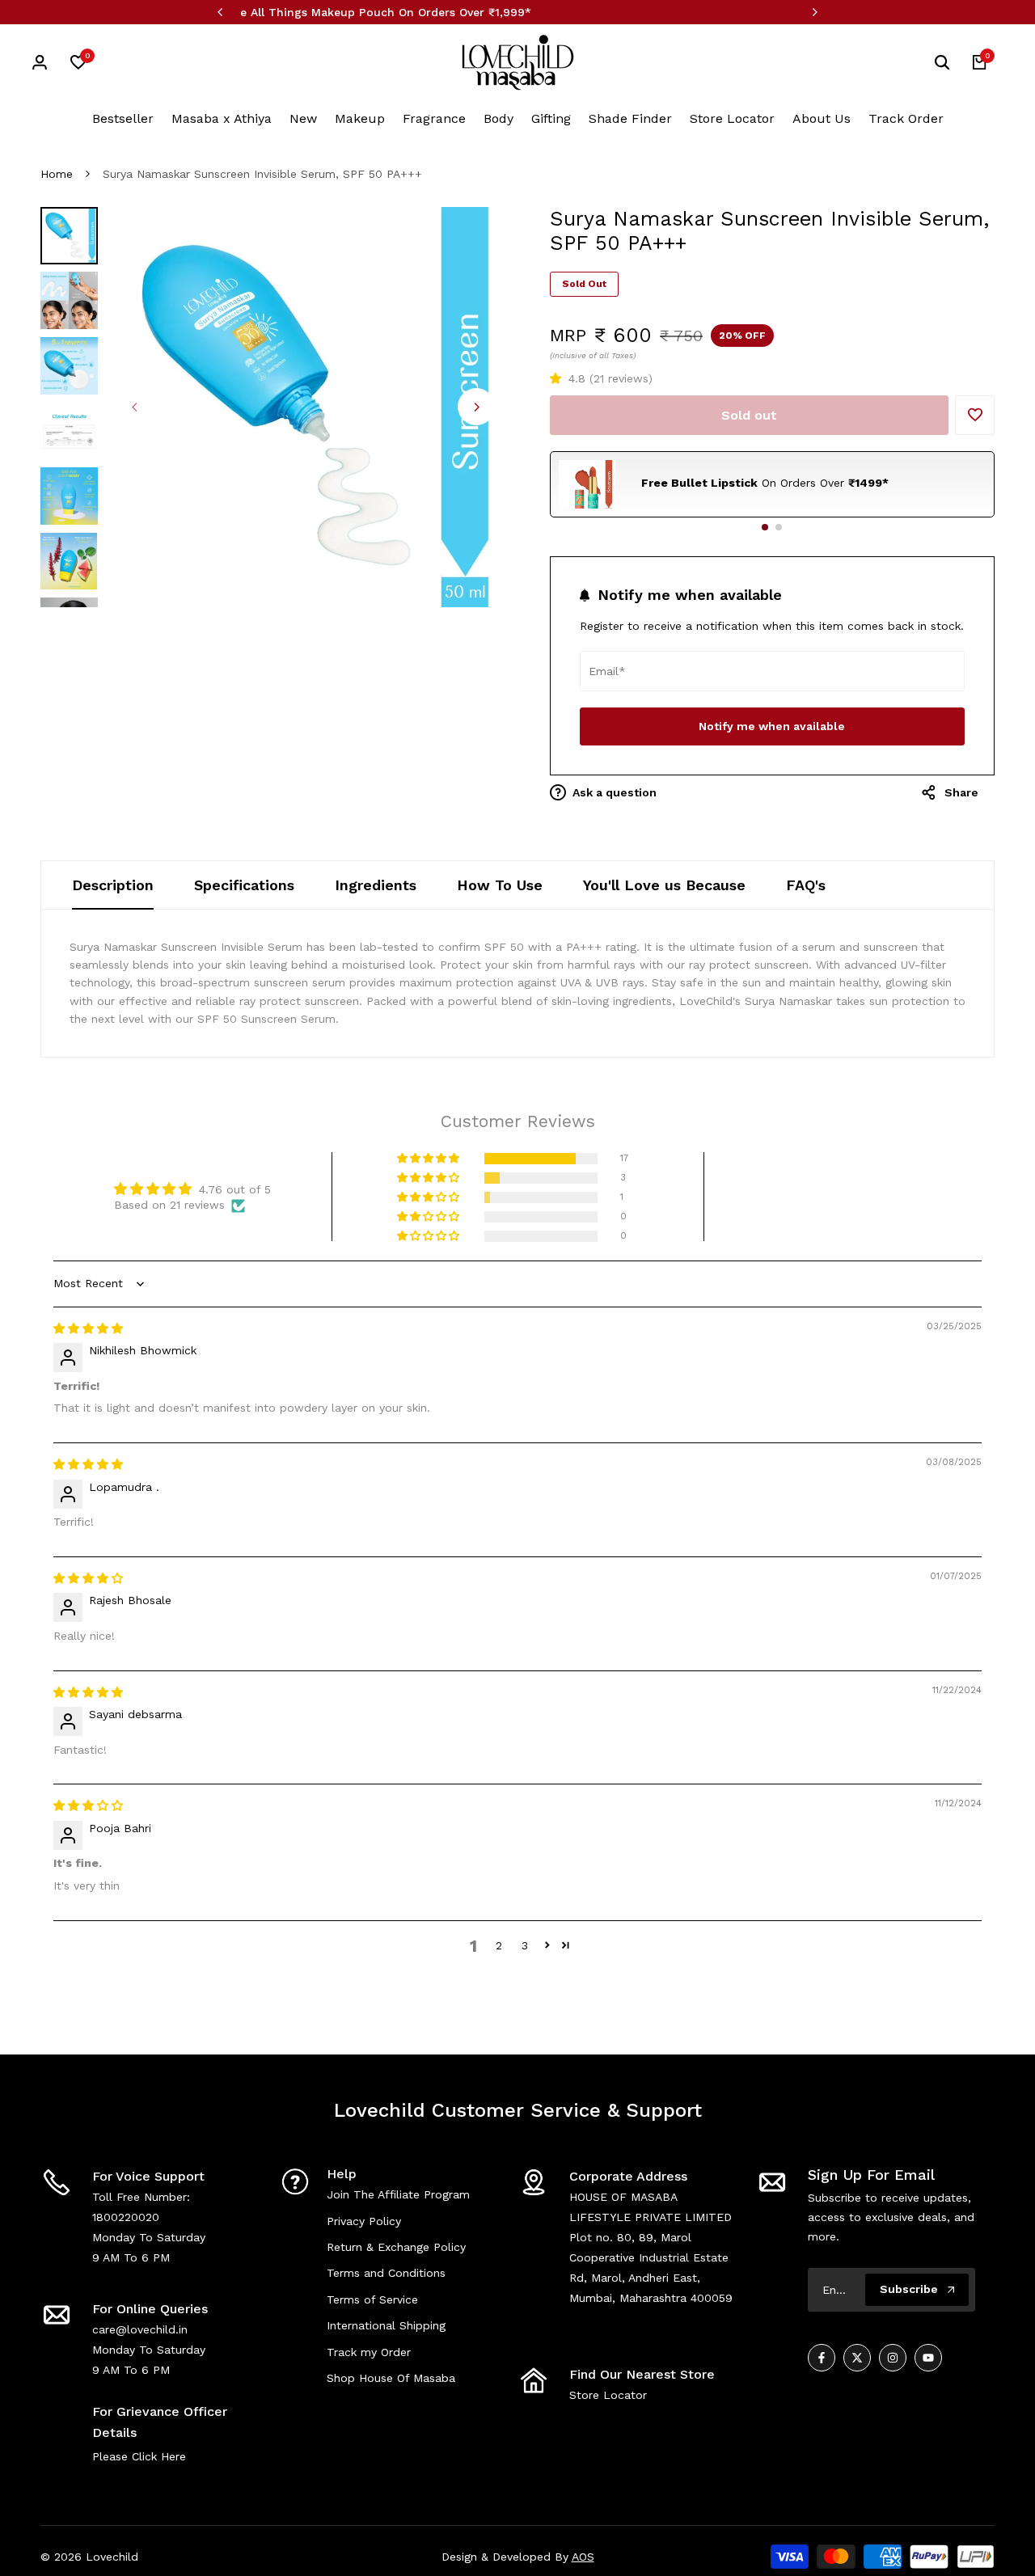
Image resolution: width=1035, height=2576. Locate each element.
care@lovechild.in (140, 2329)
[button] (559, 378)
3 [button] (525, 1945)
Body (498, 118)
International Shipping (386, 2325)
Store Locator (732, 118)
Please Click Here (139, 2456)
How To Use (500, 885)
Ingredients (376, 885)
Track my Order (369, 2352)
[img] (88, 1328)
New (303, 118)
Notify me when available (772, 726)
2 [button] (499, 1945)
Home (57, 174)
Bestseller (123, 118)
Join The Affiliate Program (398, 2194)
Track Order (906, 118)
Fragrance (434, 118)
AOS (583, 2557)
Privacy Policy (364, 2221)
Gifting (551, 118)
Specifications (244, 885)
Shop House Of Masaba (391, 2378)
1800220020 (126, 2217)
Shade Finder (630, 118)
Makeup (360, 118)
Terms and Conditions (386, 2273)
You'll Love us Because (664, 885)
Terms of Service (372, 2299)
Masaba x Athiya (222, 118)
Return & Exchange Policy (396, 2247)
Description (113, 885)
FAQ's (806, 885)
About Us (822, 118)
